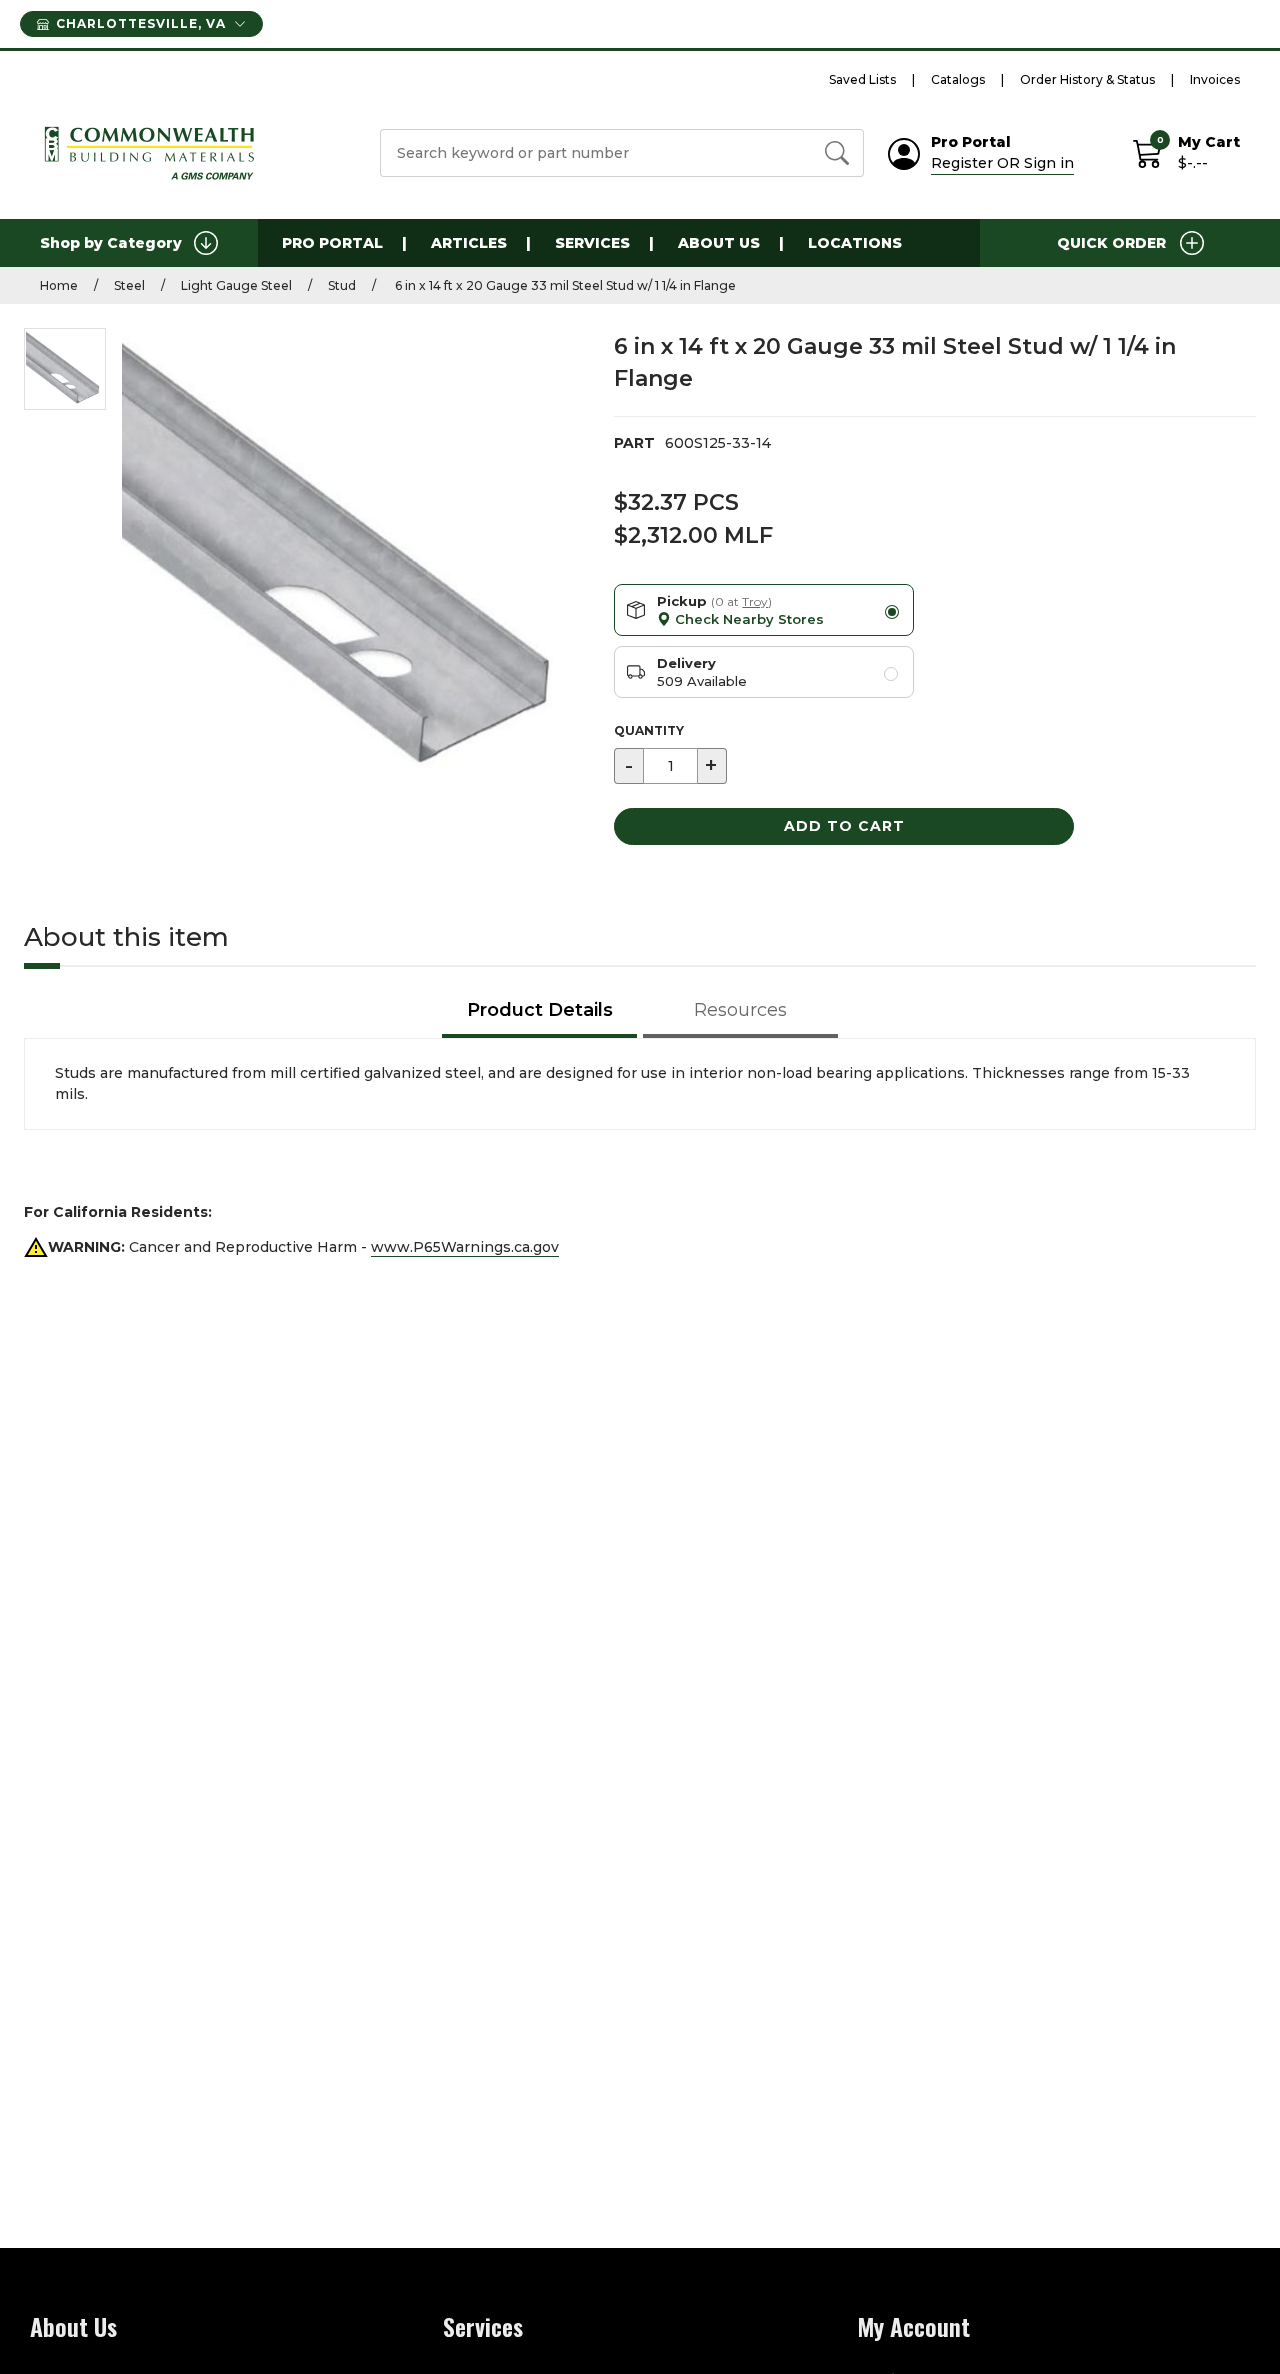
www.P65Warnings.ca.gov (465, 1247)
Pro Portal (332, 243)
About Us (719, 243)
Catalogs (958, 79)
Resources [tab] (740, 1010)
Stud (342, 285)
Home (59, 285)
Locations (855, 243)
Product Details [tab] (540, 1010)
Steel (129, 285)
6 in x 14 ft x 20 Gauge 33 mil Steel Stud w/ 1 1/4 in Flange (564, 285)
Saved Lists (862, 79)
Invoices (1215, 79)
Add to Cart (844, 826)
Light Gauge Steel (236, 285)
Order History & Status (1087, 79)
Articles (469, 243)
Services (592, 243)
